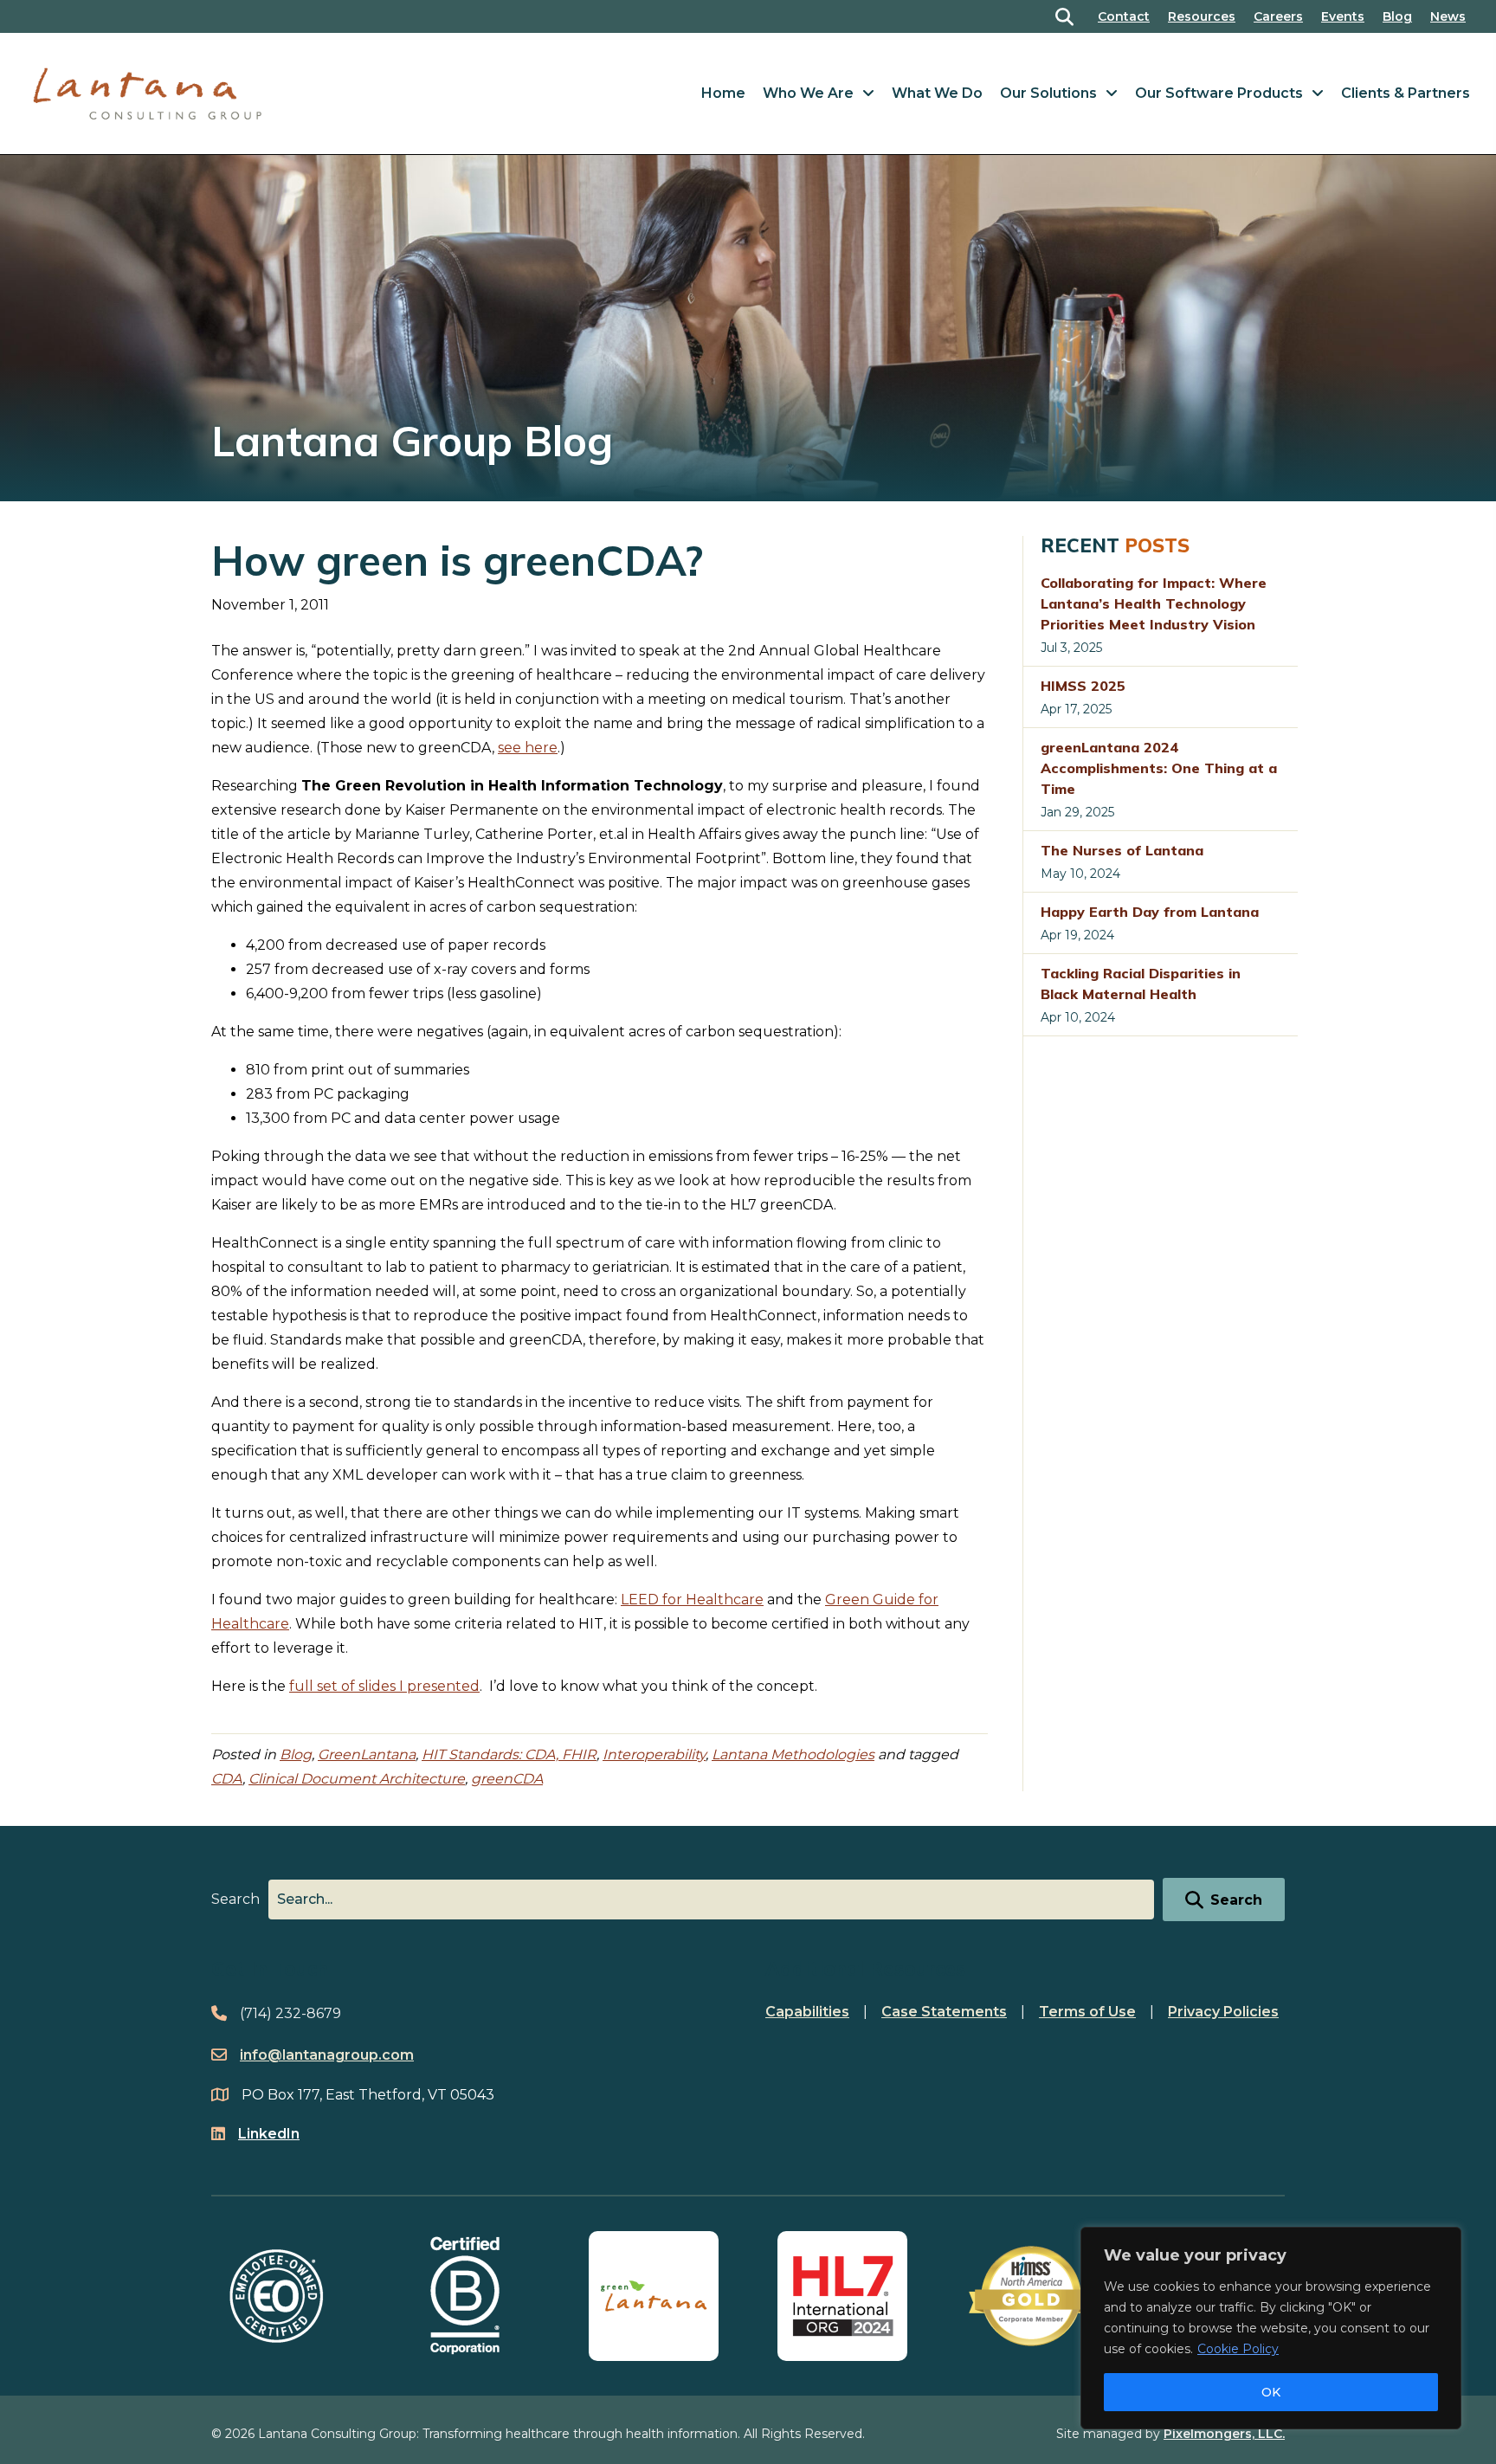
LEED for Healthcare (692, 1600)
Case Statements (944, 2012)
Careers (1278, 16)
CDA (227, 1779)
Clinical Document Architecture (357, 1779)
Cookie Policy (1238, 2349)
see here (528, 748)
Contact (1124, 16)
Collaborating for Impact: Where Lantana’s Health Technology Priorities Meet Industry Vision (1154, 603)
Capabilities (807, 2012)
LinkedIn (269, 2134)
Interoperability (654, 1754)
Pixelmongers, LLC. (1224, 2434)
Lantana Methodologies (793, 1754)
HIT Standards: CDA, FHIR (509, 1754)
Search (235, 1899)
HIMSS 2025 (1083, 686)
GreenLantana (367, 1754)
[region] (1271, 2328)
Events (1343, 16)
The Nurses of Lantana (1122, 850)
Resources (1202, 16)
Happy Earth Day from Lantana (1150, 912)
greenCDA (507, 1779)
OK (1271, 2392)
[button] (1068, 17)
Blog (1397, 16)
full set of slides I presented (384, 1686)
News (1448, 16)
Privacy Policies (1223, 2012)
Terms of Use (1087, 2012)
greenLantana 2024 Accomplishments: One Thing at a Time (1159, 768)
